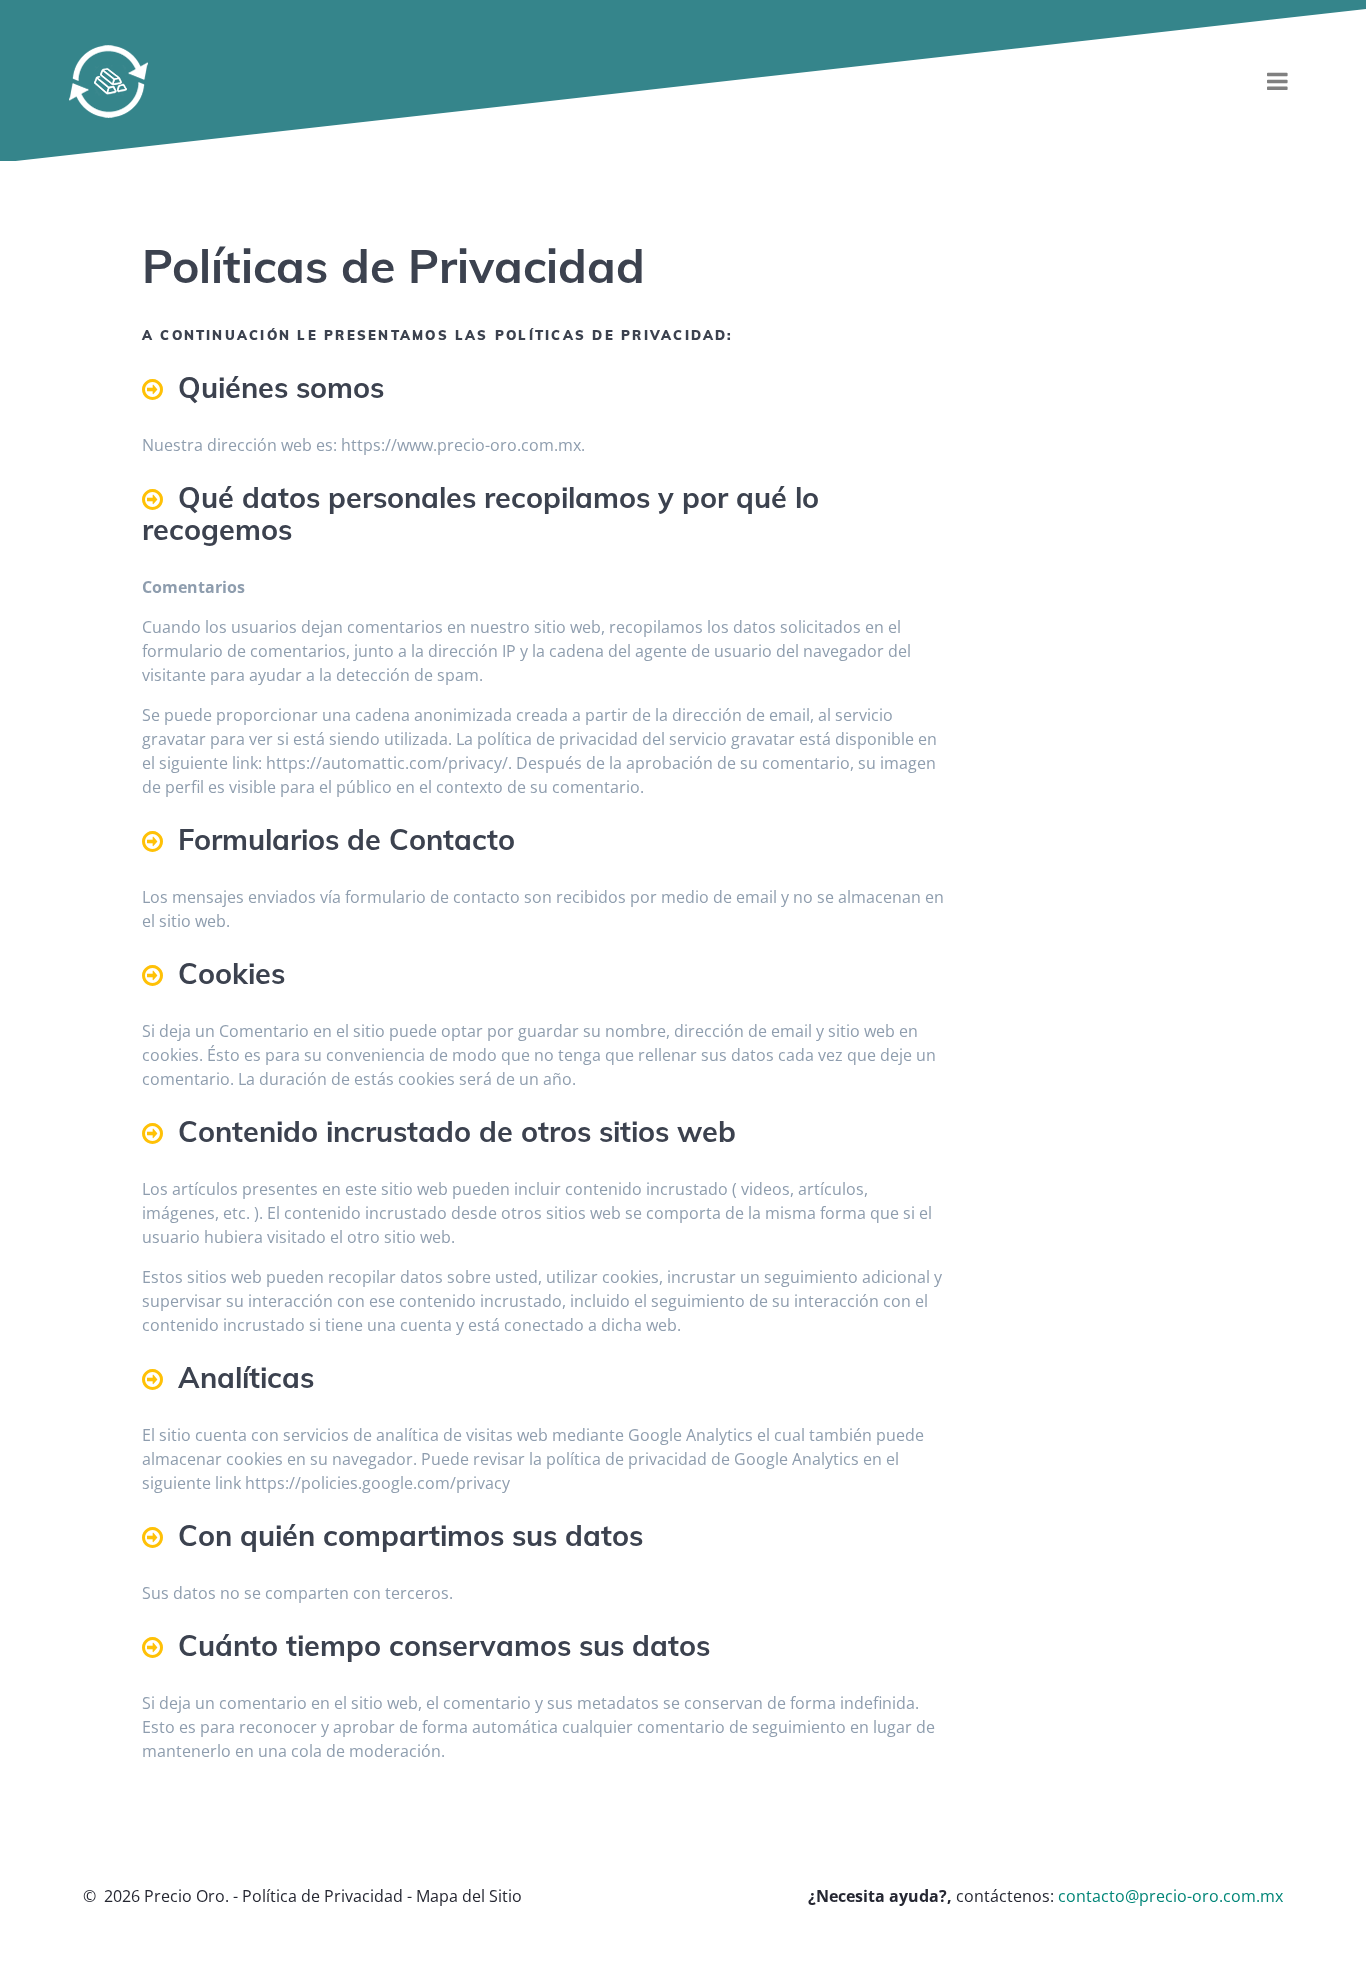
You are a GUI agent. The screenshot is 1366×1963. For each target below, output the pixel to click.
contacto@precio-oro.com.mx (1170, 1896)
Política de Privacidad (322, 1896)
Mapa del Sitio (469, 1896)
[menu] (1278, 81)
